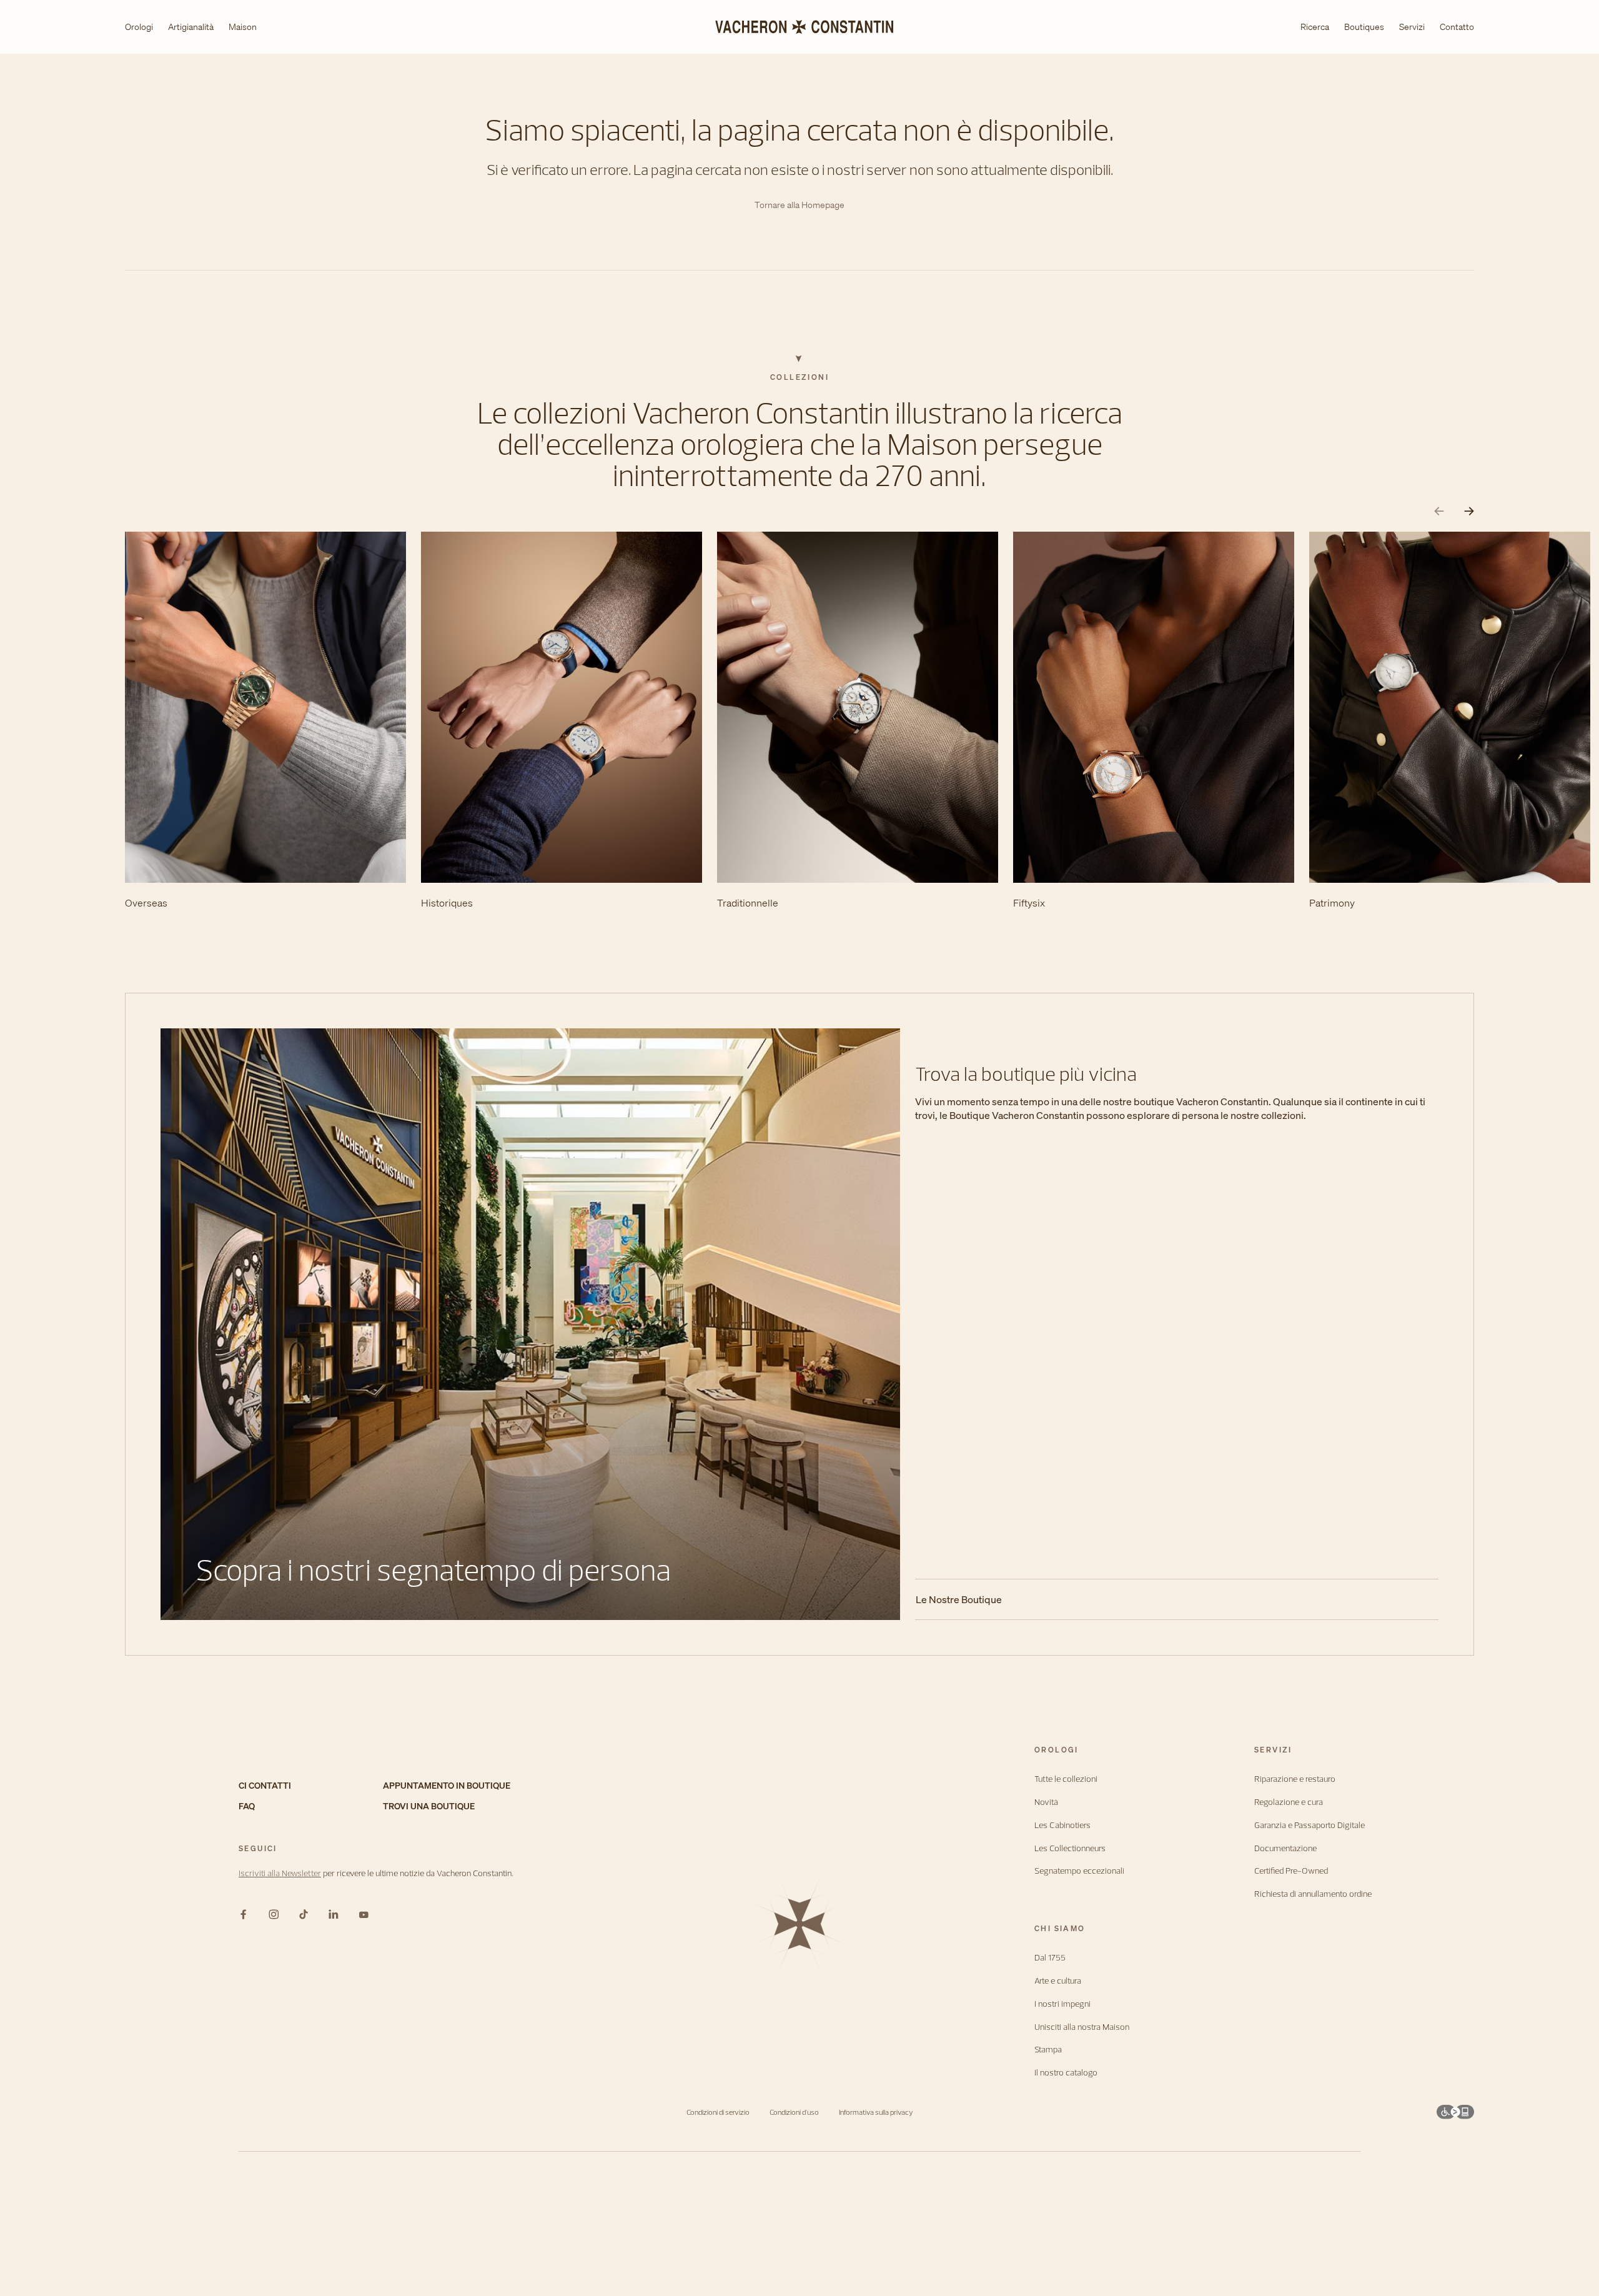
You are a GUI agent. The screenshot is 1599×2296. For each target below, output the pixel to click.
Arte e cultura (1058, 1981)
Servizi (1412, 27)
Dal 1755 (1050, 1958)
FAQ (247, 1806)
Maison (243, 27)
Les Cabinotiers (1062, 1825)
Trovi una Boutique (429, 1806)
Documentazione (1285, 1848)
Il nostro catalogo (1066, 2073)
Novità (1046, 1802)
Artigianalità (191, 27)
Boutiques (1364, 27)
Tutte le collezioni (1066, 1779)
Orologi (139, 27)
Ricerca (1315, 27)
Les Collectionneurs (1070, 1848)
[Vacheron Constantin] (799, 27)
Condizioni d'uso (794, 2112)
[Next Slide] (1469, 511)
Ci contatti (265, 1786)
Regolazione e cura (1289, 1802)
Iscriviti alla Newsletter (280, 1873)
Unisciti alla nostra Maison (1082, 2027)
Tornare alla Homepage (799, 205)
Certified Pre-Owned (1291, 1871)
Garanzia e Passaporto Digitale (1309, 1825)
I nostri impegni (1062, 2004)
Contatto (1457, 27)
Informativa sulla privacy (876, 2112)
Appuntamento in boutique (447, 1786)
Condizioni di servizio (718, 2112)
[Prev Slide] (1439, 511)
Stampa (1048, 2050)
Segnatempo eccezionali (1079, 1871)
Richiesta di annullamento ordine (1313, 1894)
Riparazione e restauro (1295, 1779)
